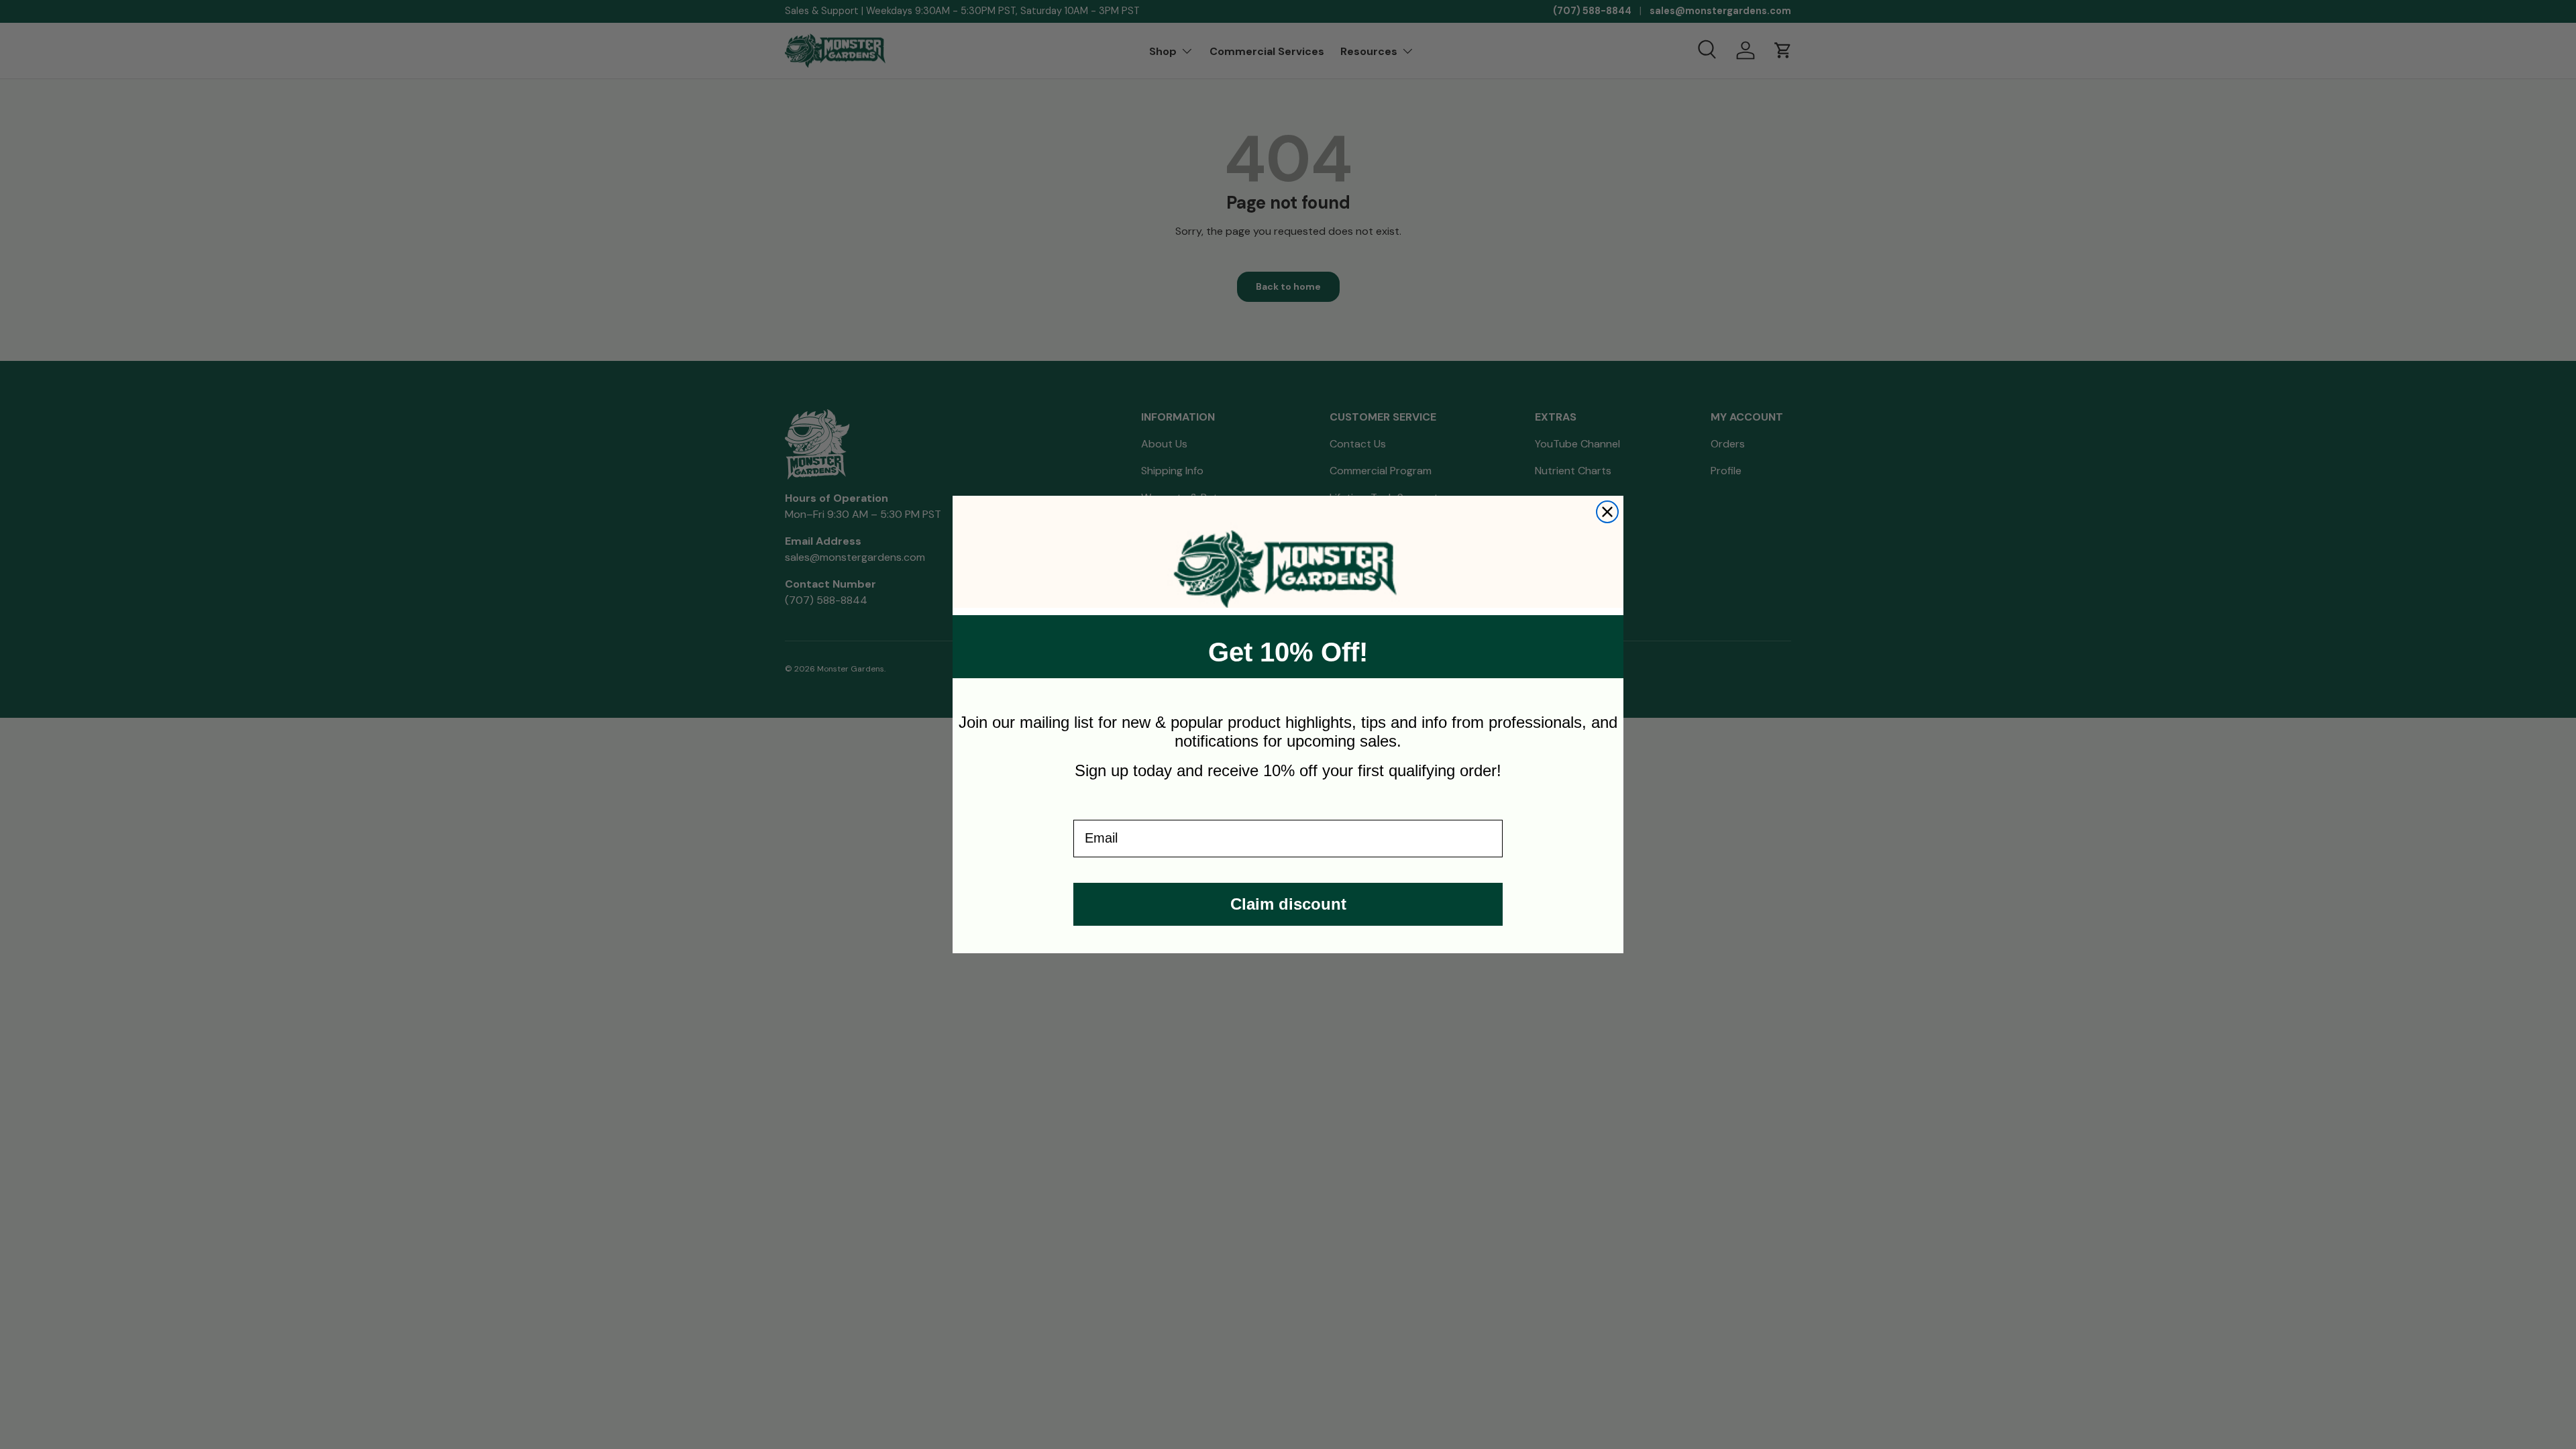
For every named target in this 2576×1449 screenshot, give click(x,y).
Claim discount (1288, 904)
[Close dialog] (1607, 512)
